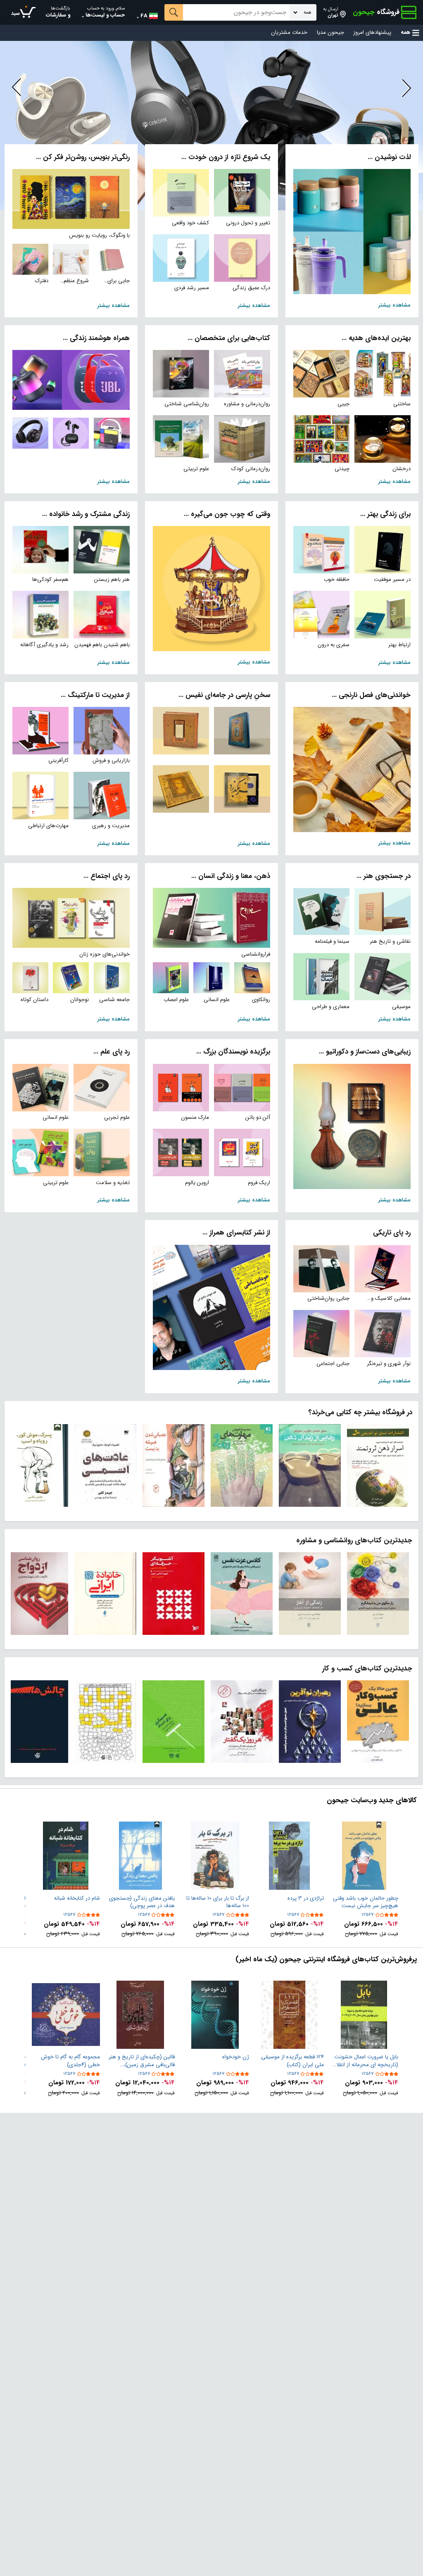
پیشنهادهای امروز (372, 33)
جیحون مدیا (330, 33)
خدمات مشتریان (289, 33)
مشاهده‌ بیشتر (394, 305)
